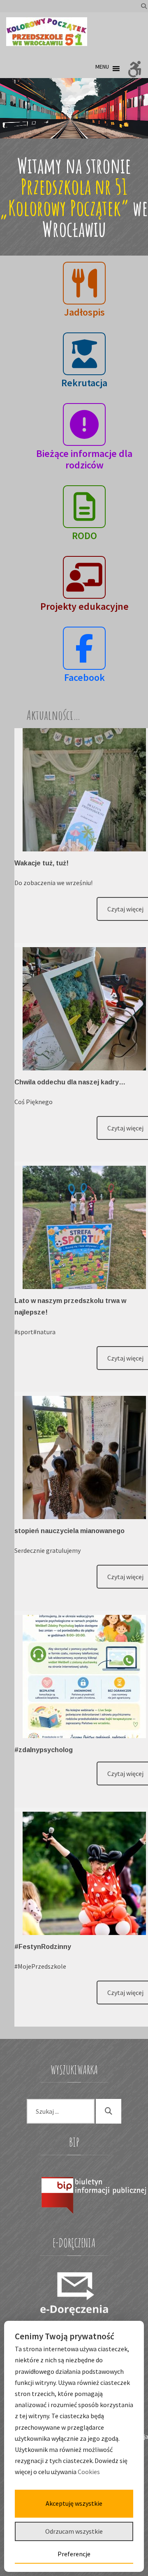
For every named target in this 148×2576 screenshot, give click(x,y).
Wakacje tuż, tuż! (42, 863)
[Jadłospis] (84, 283)
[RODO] (84, 507)
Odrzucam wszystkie (74, 2531)
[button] (102, 69)
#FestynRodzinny (43, 1947)
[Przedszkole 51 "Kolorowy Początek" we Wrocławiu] (47, 32)
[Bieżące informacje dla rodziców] (84, 425)
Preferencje (74, 2554)
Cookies (89, 2472)
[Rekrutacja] (84, 354)
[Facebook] (84, 648)
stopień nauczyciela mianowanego (69, 1531)
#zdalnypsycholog (44, 1750)
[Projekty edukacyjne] (84, 578)
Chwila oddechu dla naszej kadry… (70, 1082)
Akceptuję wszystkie (74, 2503)
